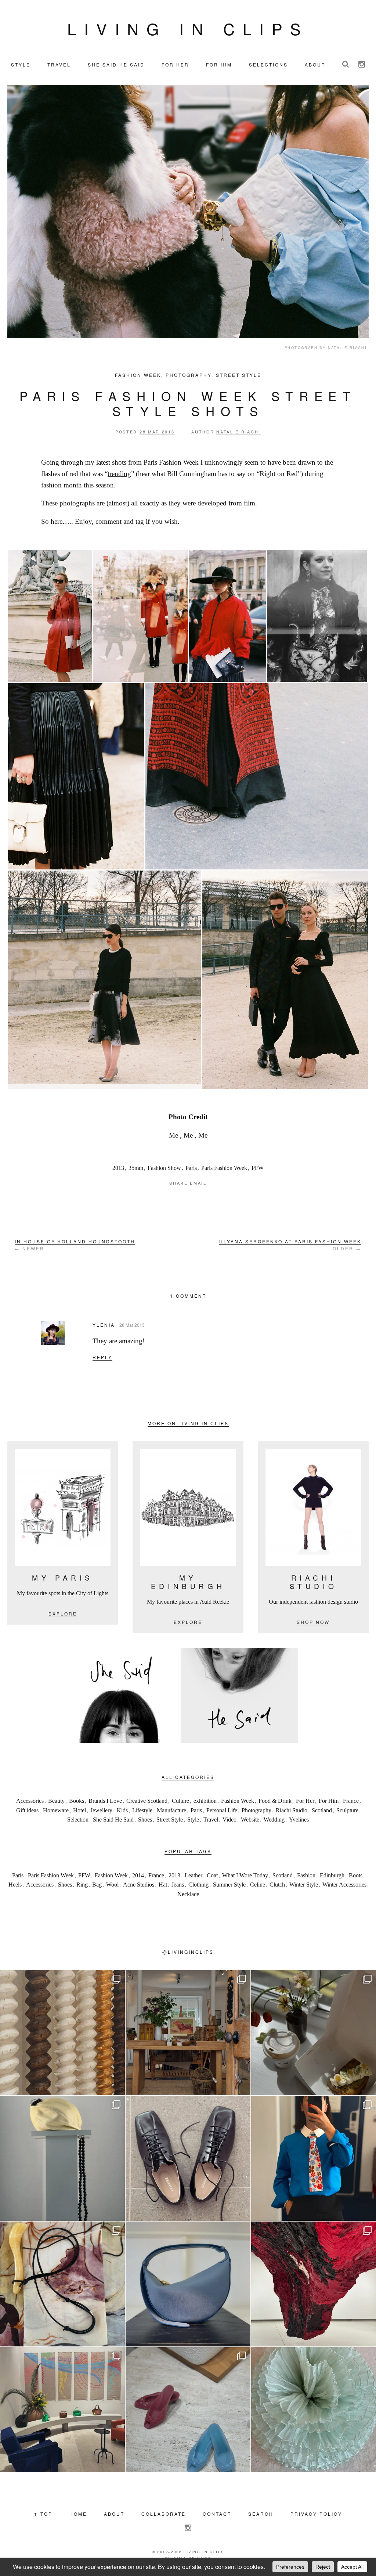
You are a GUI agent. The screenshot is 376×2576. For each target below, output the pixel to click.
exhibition (205, 1801)
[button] (50, 616)
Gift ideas (27, 1810)
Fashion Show (164, 1168)
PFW (258, 1168)
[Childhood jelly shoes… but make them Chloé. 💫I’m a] (188, 2410)
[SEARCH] (346, 64)
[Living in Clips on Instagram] (362, 64)
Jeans (178, 1885)
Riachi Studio (292, 1810)
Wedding (274, 1820)
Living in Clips (188, 28)
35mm (136, 1168)
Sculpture (347, 1810)
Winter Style (304, 1885)
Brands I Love (105, 1801)
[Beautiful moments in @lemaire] (62, 2158)
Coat (212, 1875)
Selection (78, 1820)
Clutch (277, 1885)
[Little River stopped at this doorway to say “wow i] (188, 2033)
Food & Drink (275, 1801)
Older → (290, 1245)
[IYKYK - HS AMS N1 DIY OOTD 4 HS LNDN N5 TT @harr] (314, 2158)
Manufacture (171, 1810)
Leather (194, 1875)
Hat (163, 1885)
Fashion (306, 1875)
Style (193, 1820)
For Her (305, 1801)
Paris (191, 1168)
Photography (189, 375)
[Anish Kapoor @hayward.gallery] (314, 2284)
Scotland (322, 1810)
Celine (258, 1885)
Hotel (79, 1810)
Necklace (188, 1894)
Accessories (30, 1801)
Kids (122, 1810)
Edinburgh (332, 1875)
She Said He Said (113, 1820)
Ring (82, 1885)
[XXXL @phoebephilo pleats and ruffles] (314, 2410)
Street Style (239, 375)
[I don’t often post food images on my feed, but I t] (314, 2033)
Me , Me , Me (188, 1135)
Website (250, 1820)
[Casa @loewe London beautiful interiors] (62, 2410)
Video (229, 1820)
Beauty (56, 1801)
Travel (211, 1820)
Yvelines (299, 1820)
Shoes (145, 1820)
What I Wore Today (245, 1875)
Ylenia (104, 1325)
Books (77, 1801)
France (351, 1801)
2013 (118, 1168)
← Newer (75, 1245)
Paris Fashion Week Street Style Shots (188, 403)
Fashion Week (138, 375)
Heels (15, 1885)
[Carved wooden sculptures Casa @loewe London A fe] (62, 2033)
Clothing (198, 1885)
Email (198, 1183)
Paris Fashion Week (224, 1168)
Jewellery (101, 1810)
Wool (112, 1885)
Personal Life (222, 1810)
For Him (329, 1801)
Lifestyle (142, 1810)
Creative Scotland (147, 1801)
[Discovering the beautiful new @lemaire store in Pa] (62, 2284)
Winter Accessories (344, 1885)
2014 (138, 1875)
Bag (97, 1885)
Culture (180, 1801)
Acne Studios (139, 1885)
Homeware (56, 1810)
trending (119, 474)
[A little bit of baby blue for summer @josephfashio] (188, 2284)
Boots (356, 1875)
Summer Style (229, 1885)
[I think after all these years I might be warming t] (188, 2158)
